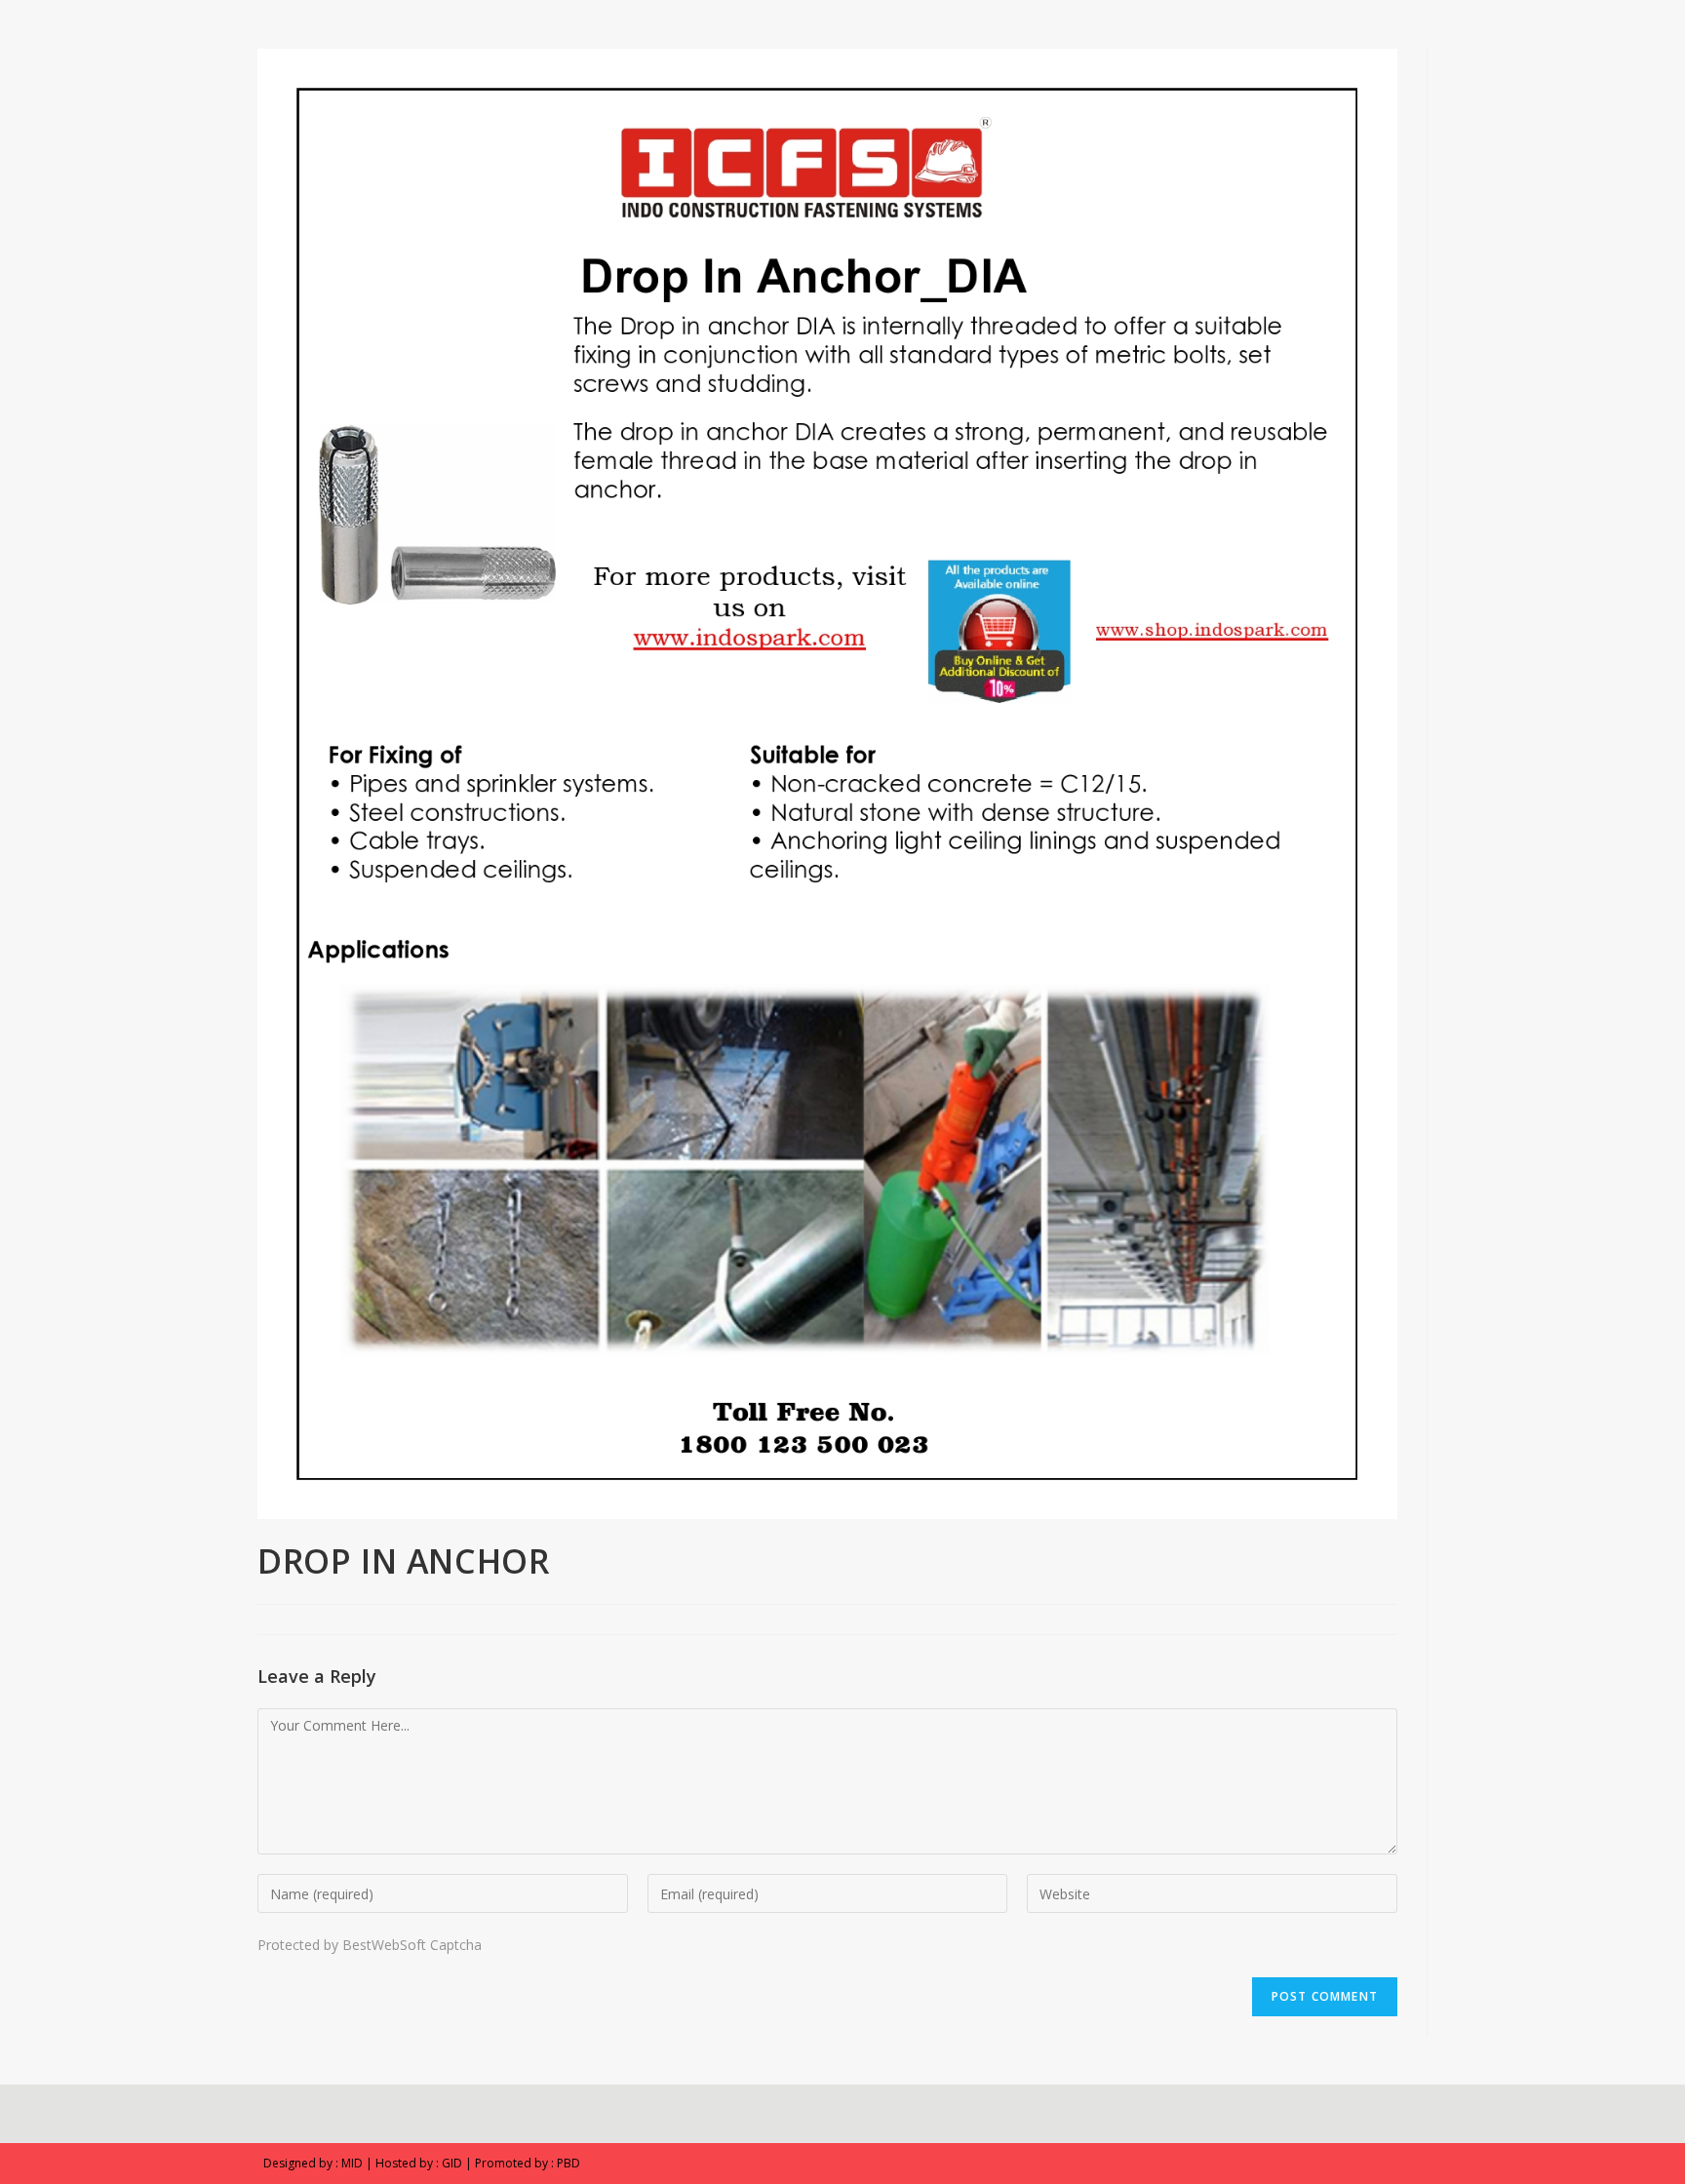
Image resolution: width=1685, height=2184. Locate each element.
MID (352, 2163)
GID (452, 2163)
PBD (568, 2163)
